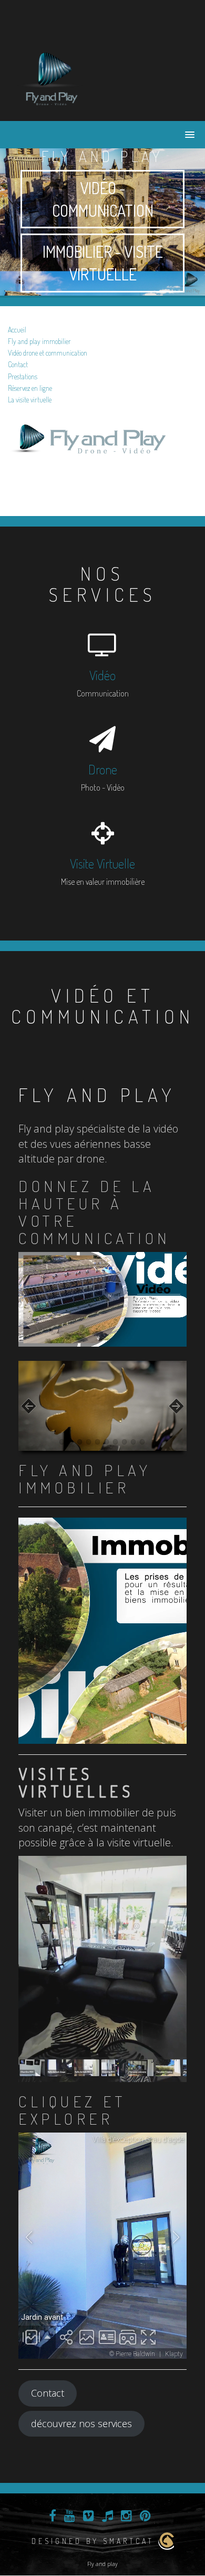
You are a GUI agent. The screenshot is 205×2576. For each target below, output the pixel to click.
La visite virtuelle (30, 400)
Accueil (17, 330)
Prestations (23, 376)
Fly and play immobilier (39, 341)
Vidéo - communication (103, 199)
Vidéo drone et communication (48, 353)
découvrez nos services (81, 2423)
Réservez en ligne (30, 388)
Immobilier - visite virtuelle (103, 263)
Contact (18, 364)
